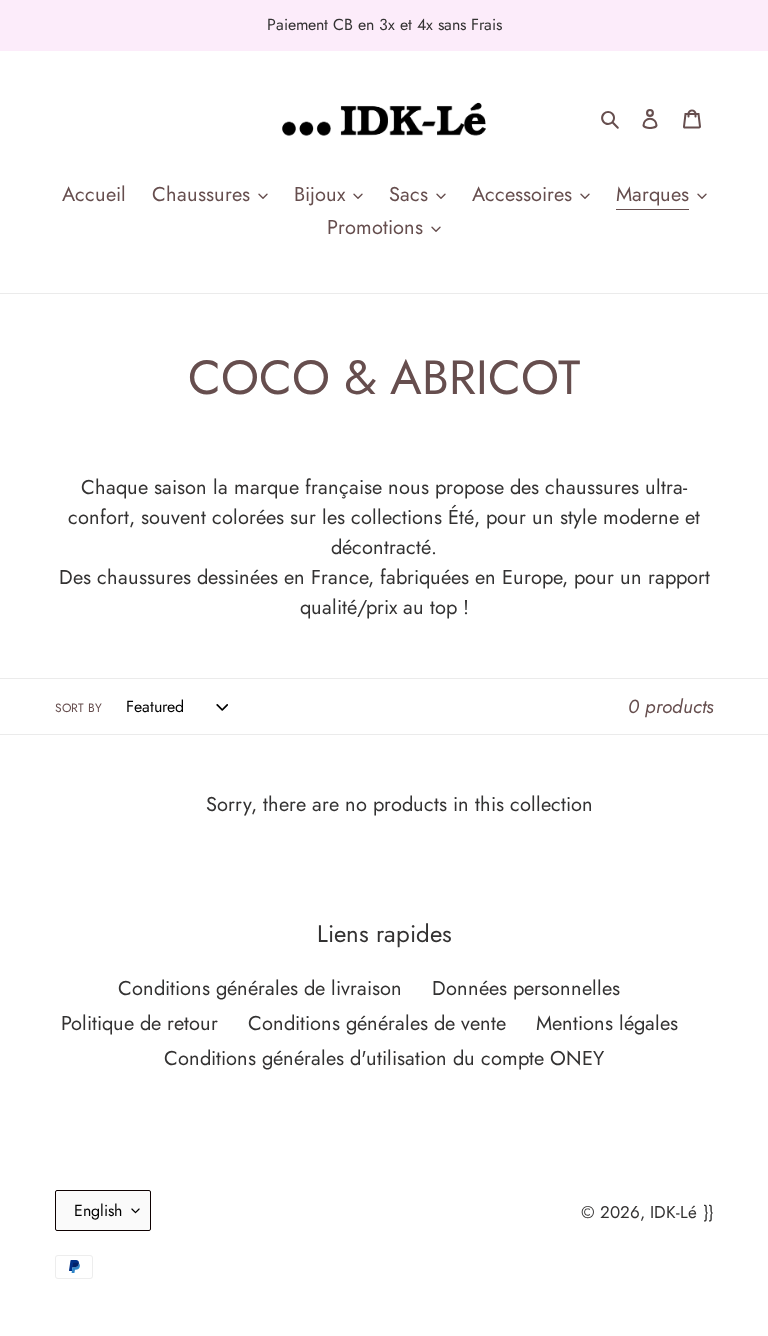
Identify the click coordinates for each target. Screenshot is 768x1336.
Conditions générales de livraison (260, 988)
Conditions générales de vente (377, 1023)
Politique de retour (139, 1023)
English (98, 1210)
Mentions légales (607, 1023)
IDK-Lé (673, 1212)
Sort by (78, 708)
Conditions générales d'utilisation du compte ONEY (384, 1058)
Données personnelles (526, 988)
